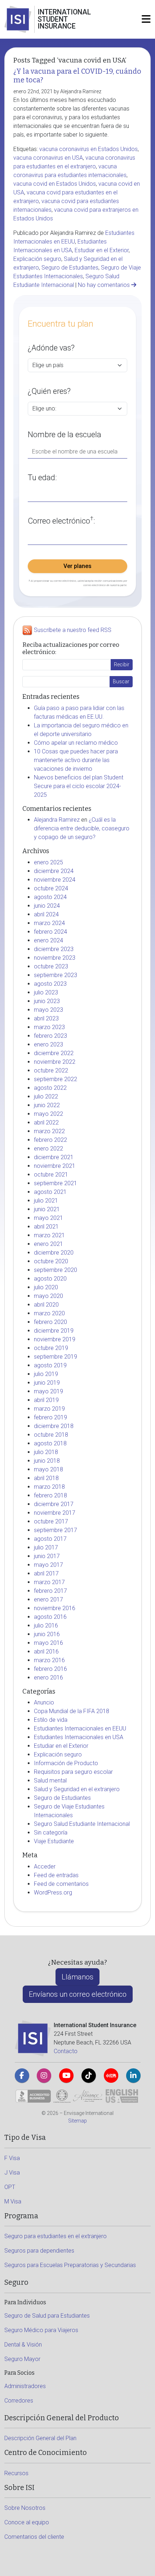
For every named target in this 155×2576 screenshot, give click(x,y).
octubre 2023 (51, 966)
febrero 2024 (50, 932)
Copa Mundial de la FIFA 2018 (72, 1711)
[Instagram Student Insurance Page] (44, 2076)
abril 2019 (46, 1400)
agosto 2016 (50, 1617)
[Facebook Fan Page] (22, 2076)
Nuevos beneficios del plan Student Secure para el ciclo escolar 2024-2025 (79, 786)
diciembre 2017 (54, 1504)
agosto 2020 (50, 1279)
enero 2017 (48, 1599)
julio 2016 (46, 1625)
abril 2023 (46, 1018)
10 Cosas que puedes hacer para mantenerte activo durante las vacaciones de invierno (76, 760)
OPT (10, 2187)
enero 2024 (48, 940)
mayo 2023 (48, 1010)
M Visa (13, 2201)
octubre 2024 (51, 888)
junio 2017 (47, 1556)
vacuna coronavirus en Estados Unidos (88, 149)
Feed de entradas (56, 1875)
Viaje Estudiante (54, 1841)
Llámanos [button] (77, 1977)
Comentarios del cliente (34, 2537)
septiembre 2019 (56, 1357)
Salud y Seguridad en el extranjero (77, 1789)
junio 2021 (47, 1209)
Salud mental (50, 1781)
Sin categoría (51, 1833)
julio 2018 (46, 1452)
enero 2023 (48, 1044)
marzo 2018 (49, 1487)
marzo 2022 (49, 1131)
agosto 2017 (50, 1539)
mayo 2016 (48, 1643)
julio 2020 (46, 1287)
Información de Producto (66, 1763)
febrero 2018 (50, 1495)
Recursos (16, 2473)
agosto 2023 (50, 984)
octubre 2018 (51, 1435)
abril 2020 (46, 1305)
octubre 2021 (51, 1175)
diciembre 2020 (54, 1253)
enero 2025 (48, 862)
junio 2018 (47, 1461)
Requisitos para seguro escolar (73, 1772)
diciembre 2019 (54, 1331)
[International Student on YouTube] (66, 2076)
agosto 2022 (50, 1088)
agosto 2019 (50, 1365)
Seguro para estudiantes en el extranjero (56, 2236)
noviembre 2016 (55, 1608)
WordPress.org (53, 1893)
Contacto (66, 2051)
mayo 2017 (48, 1565)
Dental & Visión (23, 2345)
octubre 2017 (51, 1521)
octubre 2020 (51, 1261)
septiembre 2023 (56, 975)
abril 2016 (46, 1652)
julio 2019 (46, 1374)
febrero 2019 (50, 1417)
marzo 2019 (49, 1409)
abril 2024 (46, 914)
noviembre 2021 (55, 1166)
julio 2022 (46, 1096)
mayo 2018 (48, 1469)
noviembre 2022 (55, 1062)
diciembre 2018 (54, 1426)
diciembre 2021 (54, 1157)
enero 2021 (48, 1244)
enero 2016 (48, 1678)
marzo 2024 (49, 923)
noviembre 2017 (55, 1513)
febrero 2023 (50, 1036)
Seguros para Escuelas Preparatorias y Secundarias (70, 2265)
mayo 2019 (48, 1391)
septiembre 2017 (56, 1530)
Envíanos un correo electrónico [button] (78, 1994)
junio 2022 (47, 1105)
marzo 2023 (49, 1027)
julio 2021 (46, 1201)
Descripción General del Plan (40, 2438)
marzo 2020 (49, 1313)
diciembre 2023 (54, 949)
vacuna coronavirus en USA (48, 158)
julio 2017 (46, 1547)
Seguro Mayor (22, 2359)
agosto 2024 (50, 897)
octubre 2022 (51, 1070)
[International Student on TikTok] (89, 2076)
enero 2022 (48, 1149)
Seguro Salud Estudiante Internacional (82, 1824)
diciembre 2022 (54, 1053)
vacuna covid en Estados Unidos (55, 184)
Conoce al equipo (27, 2522)
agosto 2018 (50, 1443)
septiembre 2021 (56, 1183)
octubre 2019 (51, 1348)
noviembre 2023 (55, 958)
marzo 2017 (49, 1582)
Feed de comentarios (61, 1884)
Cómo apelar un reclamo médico (76, 743)
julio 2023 (46, 992)
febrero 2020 (50, 1322)
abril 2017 (46, 1573)
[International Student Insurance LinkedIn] (133, 2076)
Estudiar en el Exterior (102, 250)
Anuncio (44, 1702)
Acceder (45, 1867)
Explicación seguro (37, 259)
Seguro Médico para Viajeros (41, 2330)
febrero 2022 (50, 1140)
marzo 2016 (49, 1660)
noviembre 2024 (55, 880)
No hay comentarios (105, 285)
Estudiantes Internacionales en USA (79, 1737)
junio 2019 (47, 1383)
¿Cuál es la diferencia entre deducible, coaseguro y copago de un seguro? (82, 828)
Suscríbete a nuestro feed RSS (73, 630)
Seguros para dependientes (39, 2251)
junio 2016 (47, 1634)
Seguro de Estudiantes (70, 268)
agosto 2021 (50, 1192)
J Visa (12, 2173)
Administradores (25, 2386)
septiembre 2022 (56, 1079)
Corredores (19, 2401)
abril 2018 (46, 1478)
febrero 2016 (50, 1669)
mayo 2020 (48, 1296)
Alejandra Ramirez (57, 820)
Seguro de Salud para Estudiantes (47, 2316)
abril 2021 (46, 1227)
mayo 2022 (48, 1114)
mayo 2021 (48, 1218)
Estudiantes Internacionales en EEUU (80, 1728)
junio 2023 (47, 1001)
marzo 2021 (49, 1235)
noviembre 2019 (55, 1339)
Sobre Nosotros (25, 2508)
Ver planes (77, 566)
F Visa (12, 2158)
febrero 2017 (50, 1591)
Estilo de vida (51, 1720)
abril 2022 (46, 1123)
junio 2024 (47, 906)
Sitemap (77, 2121)
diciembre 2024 (54, 871)
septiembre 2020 (56, 1270)
